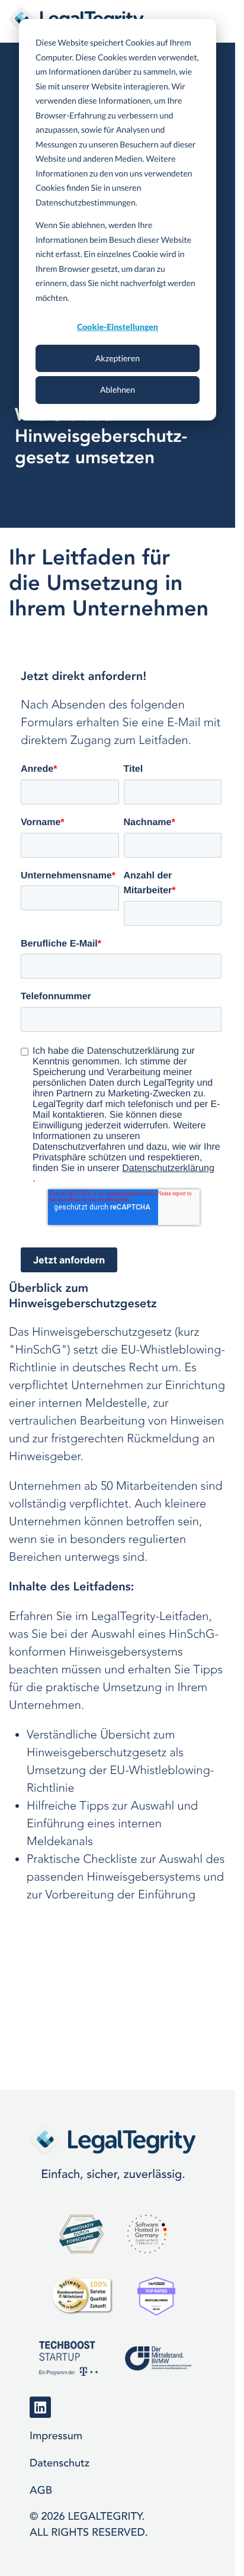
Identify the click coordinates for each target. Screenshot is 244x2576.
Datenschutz (60, 2463)
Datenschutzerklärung (168, 1168)
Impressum (56, 2436)
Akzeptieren (118, 358)
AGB (41, 2490)
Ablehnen (118, 389)
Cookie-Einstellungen (118, 327)
